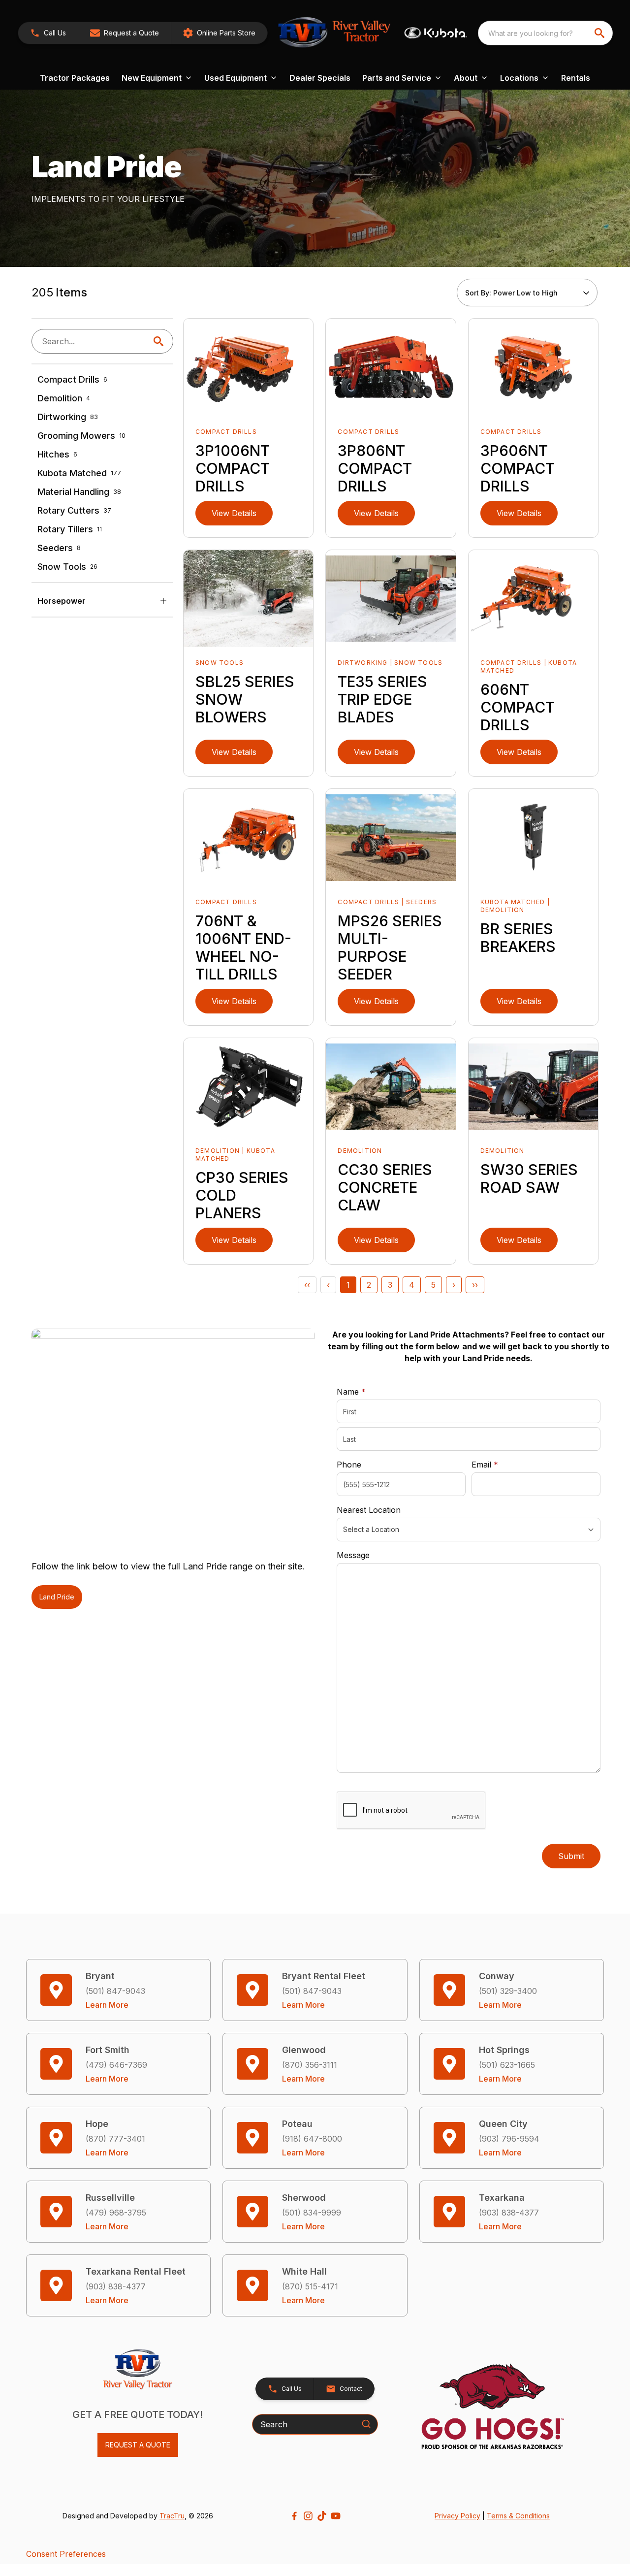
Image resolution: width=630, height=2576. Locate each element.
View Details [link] (234, 513)
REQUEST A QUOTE (138, 2445)
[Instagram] (308, 2516)
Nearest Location (369, 1510)
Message (353, 1555)
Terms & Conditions (518, 2516)
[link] (219, 33)
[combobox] (545, 33)
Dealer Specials (320, 78)
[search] (600, 33)
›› (475, 1285)
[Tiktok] (322, 2516)
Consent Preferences (66, 2554)
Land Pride (57, 1597)
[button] (48, 33)
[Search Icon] (160, 341)
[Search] (366, 2424)
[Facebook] (294, 2516)
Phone (349, 1465)
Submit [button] (571, 1856)
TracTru (172, 2516)
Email (500, 1464)
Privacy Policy (457, 2516)
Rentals (576, 78)
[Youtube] (336, 2516)
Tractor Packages (75, 78)
